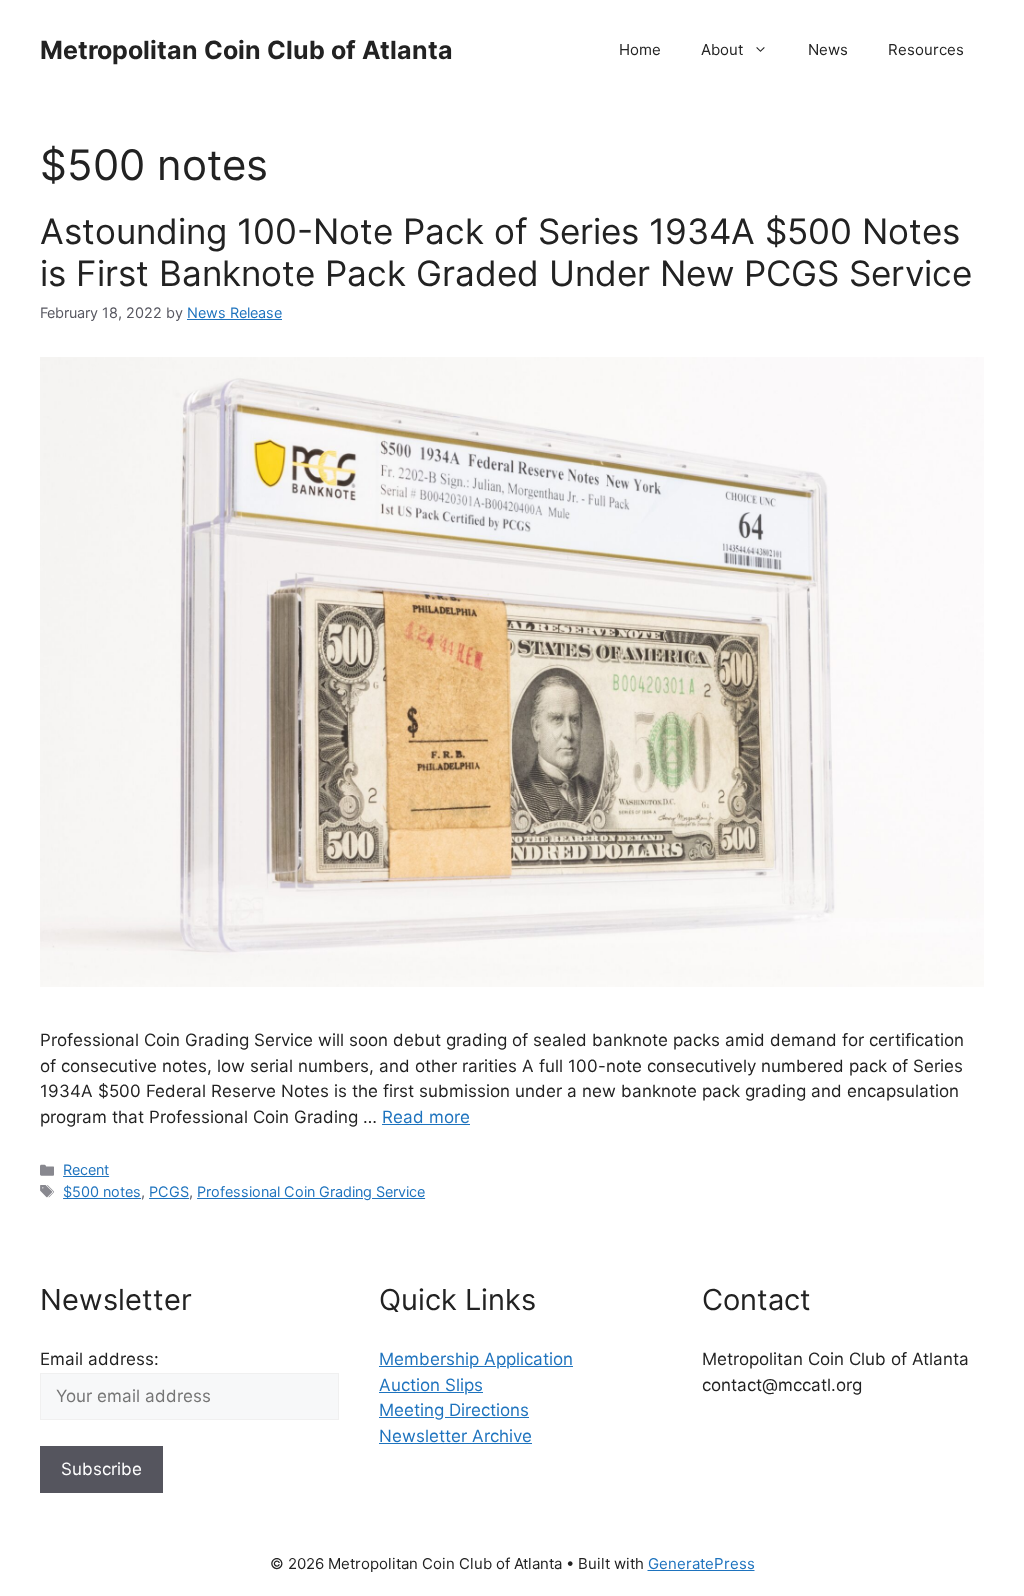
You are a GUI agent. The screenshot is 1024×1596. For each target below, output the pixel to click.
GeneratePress (701, 1563)
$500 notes (102, 1191)
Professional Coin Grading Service (311, 1191)
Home (640, 49)
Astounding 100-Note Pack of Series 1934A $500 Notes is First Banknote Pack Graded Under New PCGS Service (506, 252)
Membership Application (476, 1359)
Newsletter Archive (455, 1436)
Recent (86, 1169)
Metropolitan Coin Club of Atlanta (246, 50)
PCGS (169, 1191)
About (722, 49)
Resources (926, 49)
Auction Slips (431, 1385)
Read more (426, 1117)
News (828, 49)
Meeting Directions (454, 1410)
